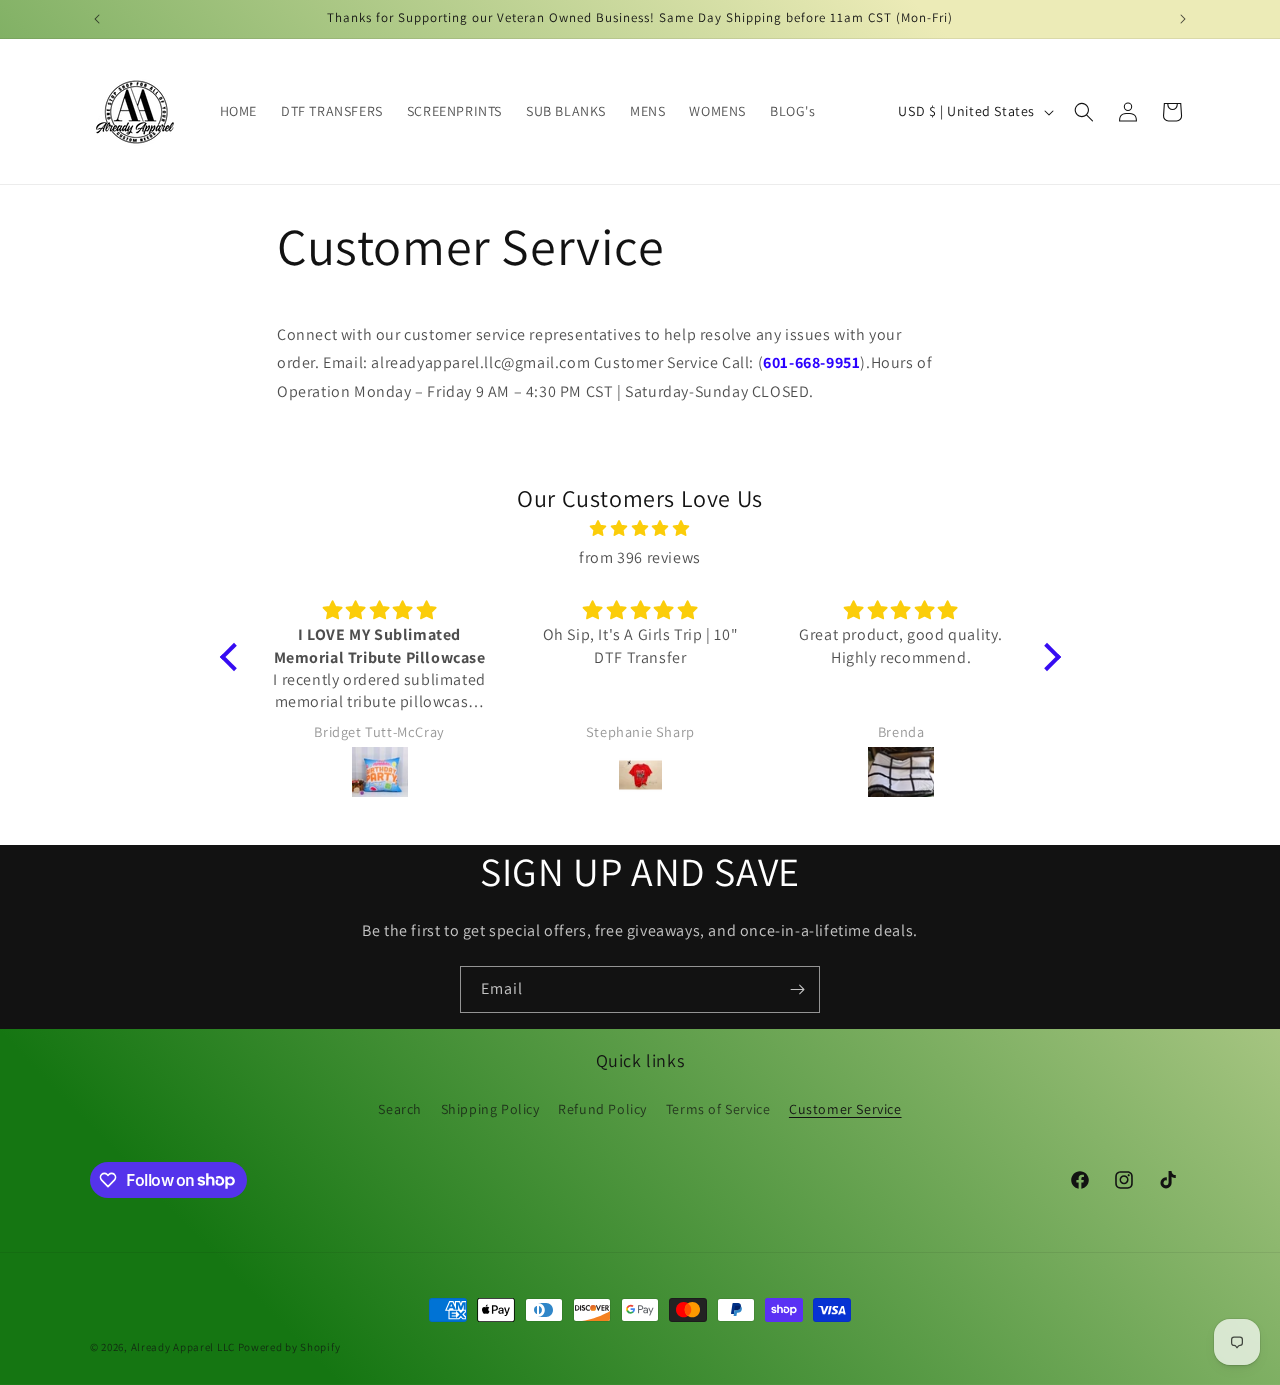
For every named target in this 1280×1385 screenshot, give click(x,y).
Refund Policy (602, 1109)
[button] (1084, 112)
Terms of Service (718, 1109)
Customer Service (845, 1109)
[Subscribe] (797, 989)
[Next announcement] (1183, 19)
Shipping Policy (490, 1109)
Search (400, 1109)
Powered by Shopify (289, 1347)
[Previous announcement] (97, 19)
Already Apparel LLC (183, 1347)
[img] (640, 530)
